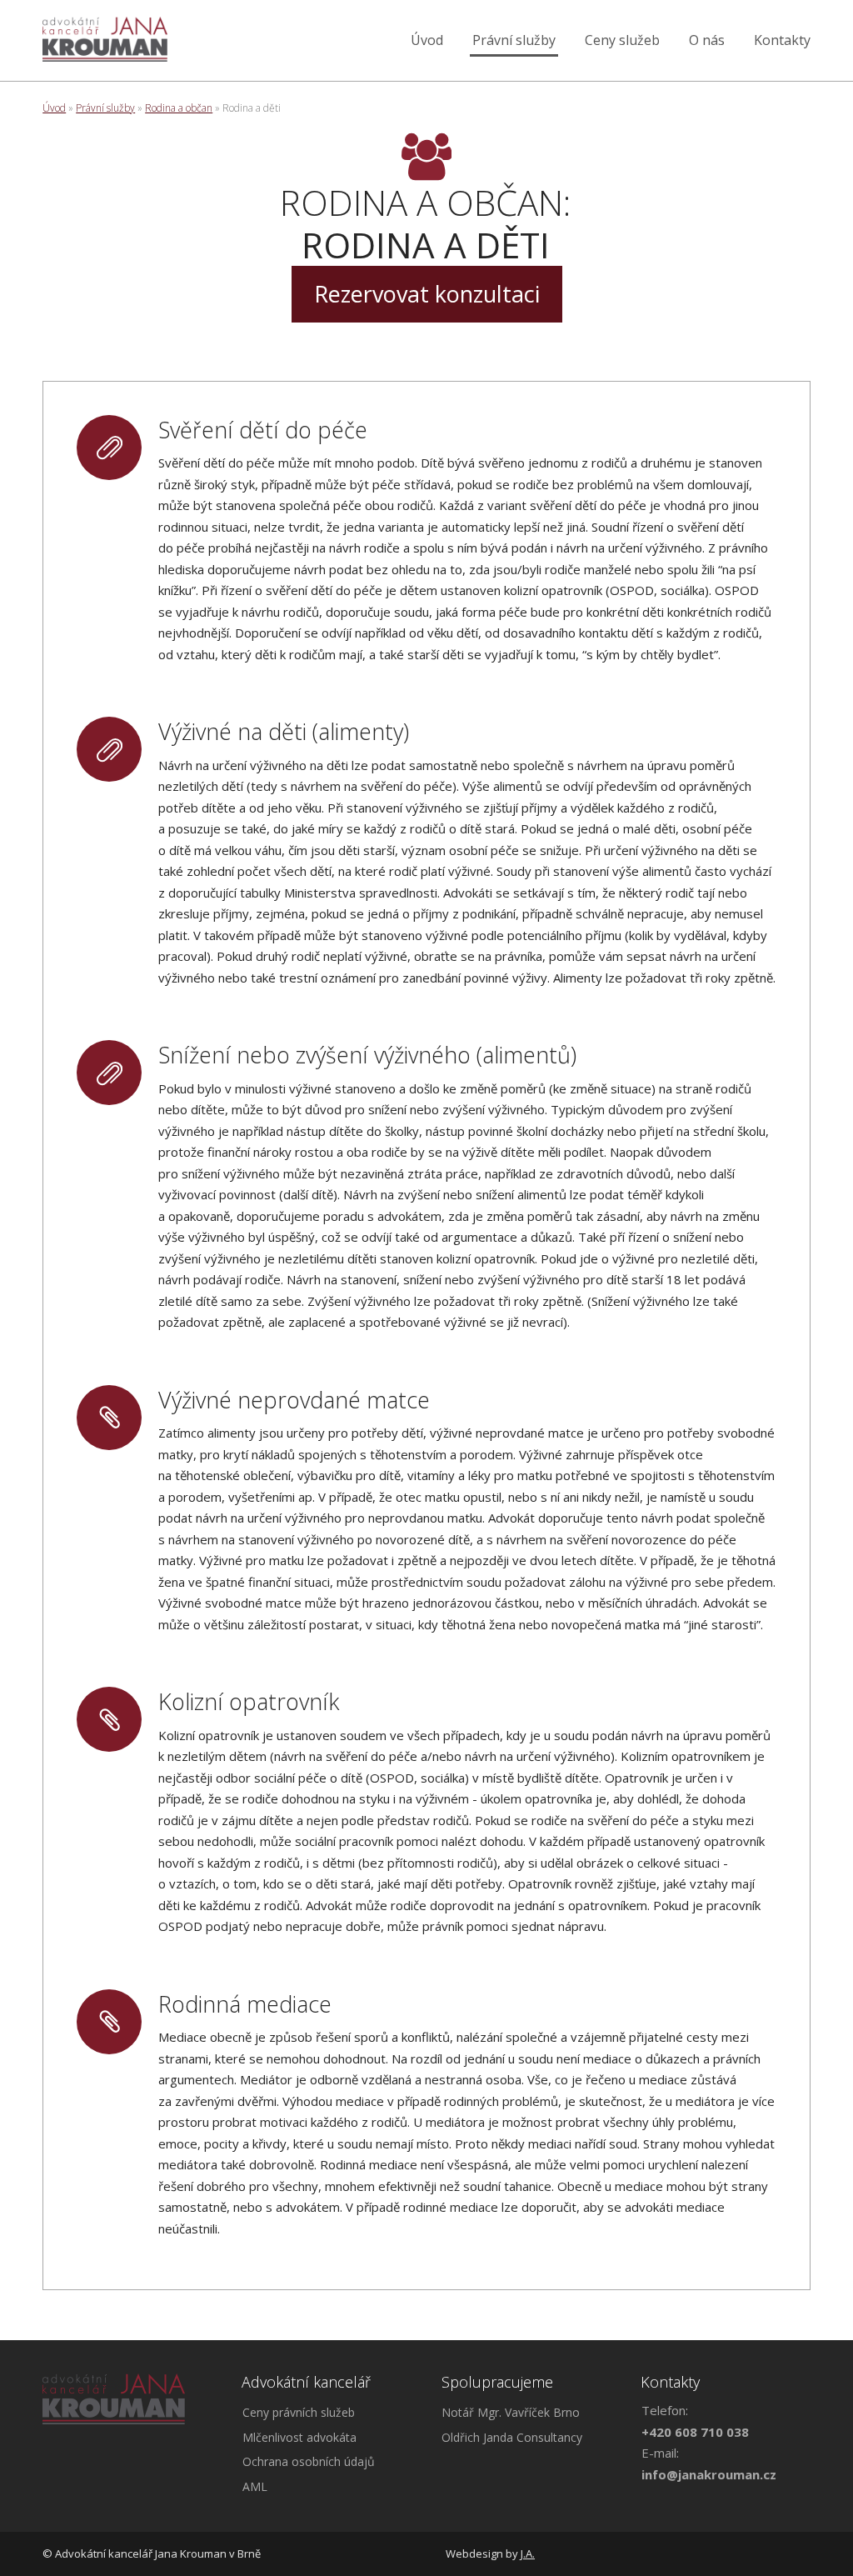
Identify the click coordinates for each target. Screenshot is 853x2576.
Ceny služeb (622, 40)
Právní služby (514, 40)
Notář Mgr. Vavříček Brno (511, 2412)
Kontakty (782, 40)
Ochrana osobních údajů (309, 2461)
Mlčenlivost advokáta (299, 2437)
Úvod (427, 40)
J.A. (528, 2553)
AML (255, 2486)
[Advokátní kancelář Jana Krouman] (105, 40)
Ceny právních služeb (299, 2412)
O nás (707, 40)
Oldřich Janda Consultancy (512, 2437)
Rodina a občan (179, 108)
